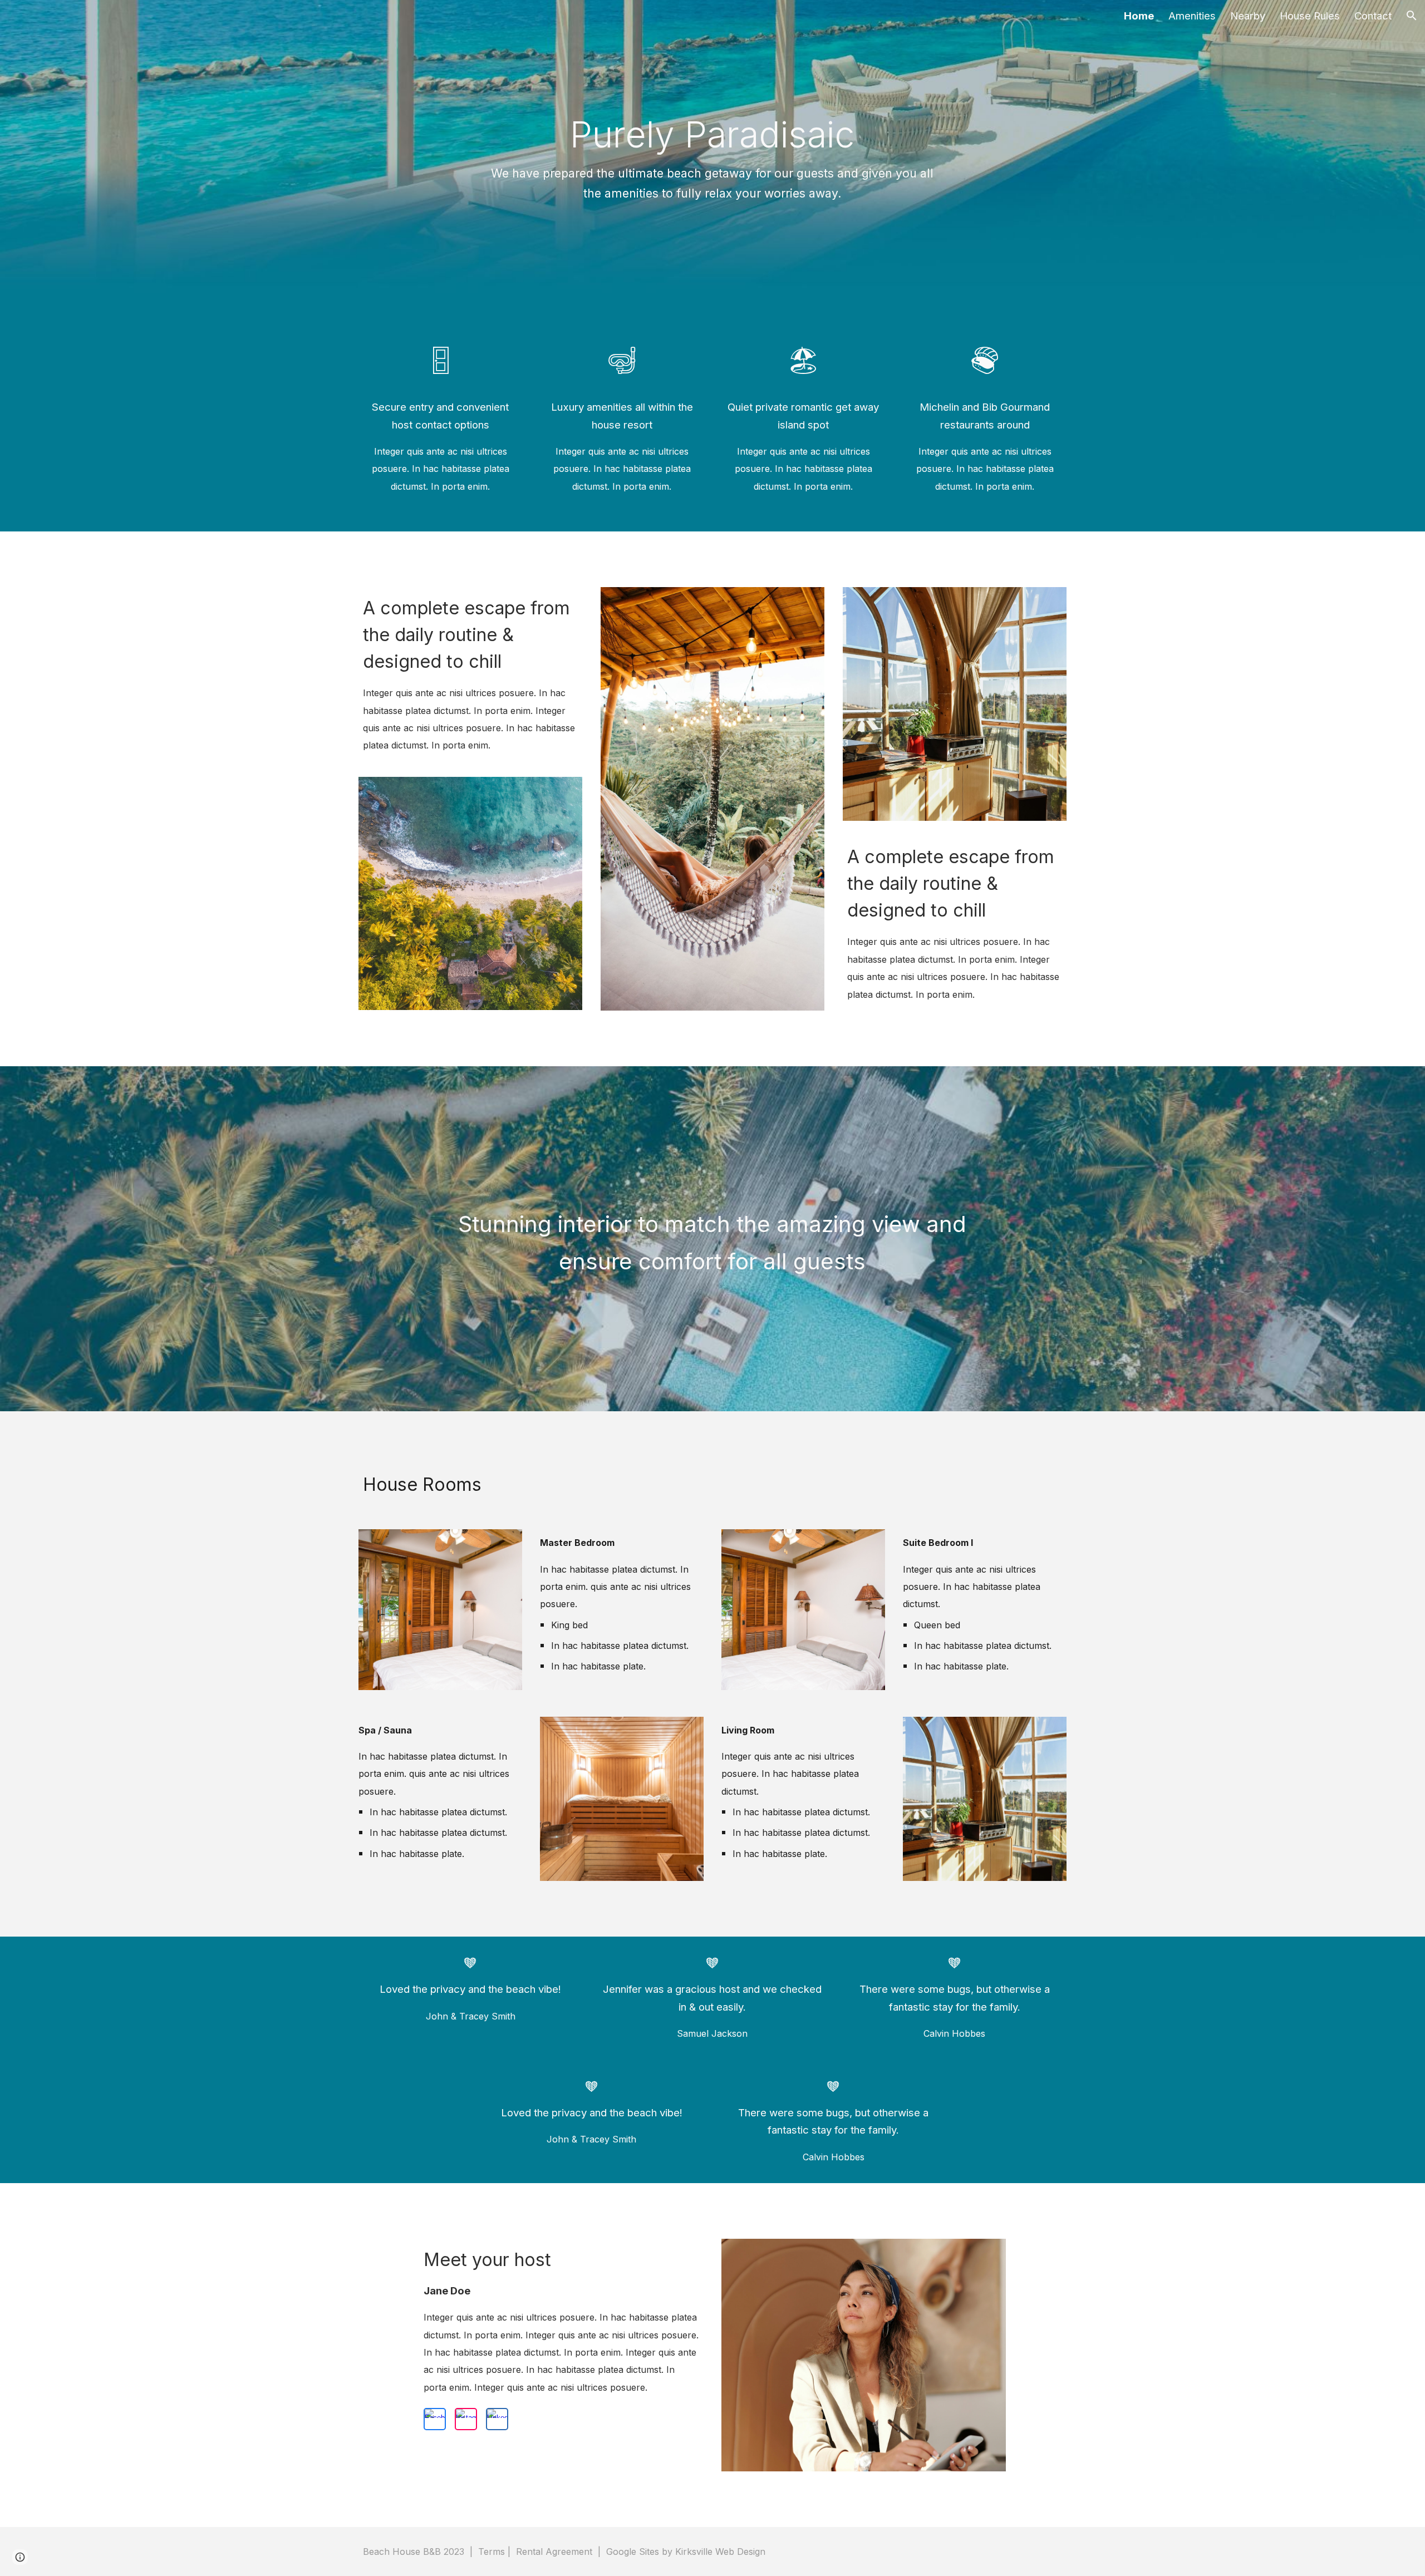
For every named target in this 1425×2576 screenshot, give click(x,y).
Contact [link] (1373, 16)
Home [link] (1139, 16)
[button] (1412, 16)
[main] (713, 159)
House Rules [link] (1310, 16)
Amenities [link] (1192, 16)
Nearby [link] (1248, 16)
